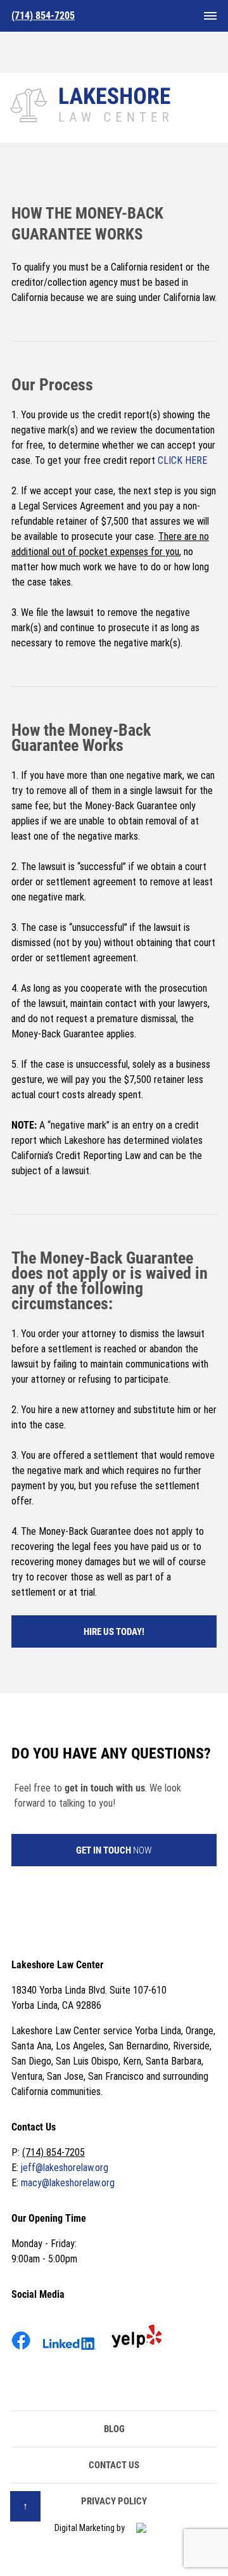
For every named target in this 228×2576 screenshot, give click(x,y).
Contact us (114, 2465)
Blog (114, 2429)
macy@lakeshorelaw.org (68, 2183)
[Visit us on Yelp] (136, 2352)
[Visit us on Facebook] (21, 2352)
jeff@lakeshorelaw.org (65, 2168)
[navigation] (210, 16)
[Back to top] (25, 2506)
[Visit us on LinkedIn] (70, 2352)
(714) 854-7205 (54, 2152)
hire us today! (114, 1632)
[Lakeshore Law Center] (92, 103)
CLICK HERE (182, 460)
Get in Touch (114, 1850)
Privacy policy (114, 2501)
